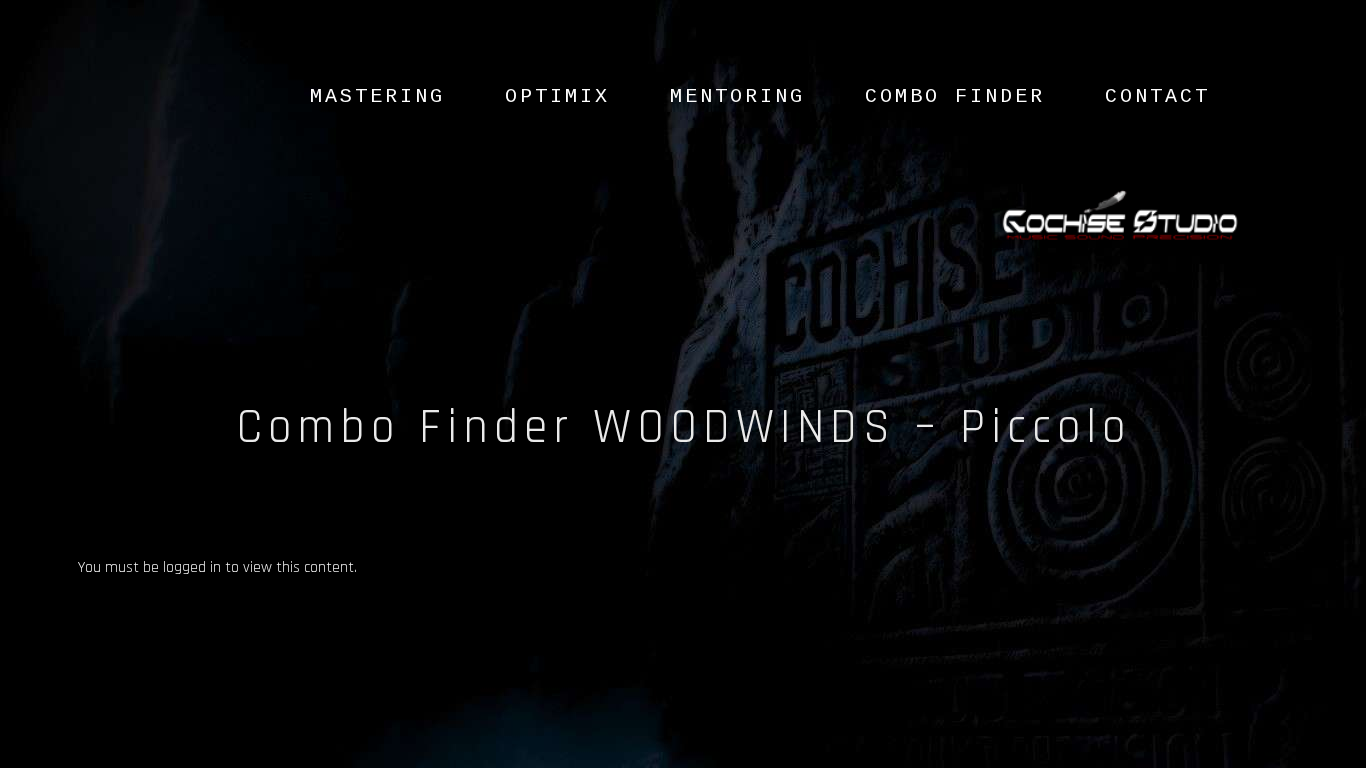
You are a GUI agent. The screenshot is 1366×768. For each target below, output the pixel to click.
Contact (1157, 96)
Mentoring (737, 96)
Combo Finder (955, 96)
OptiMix (557, 96)
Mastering (377, 96)
